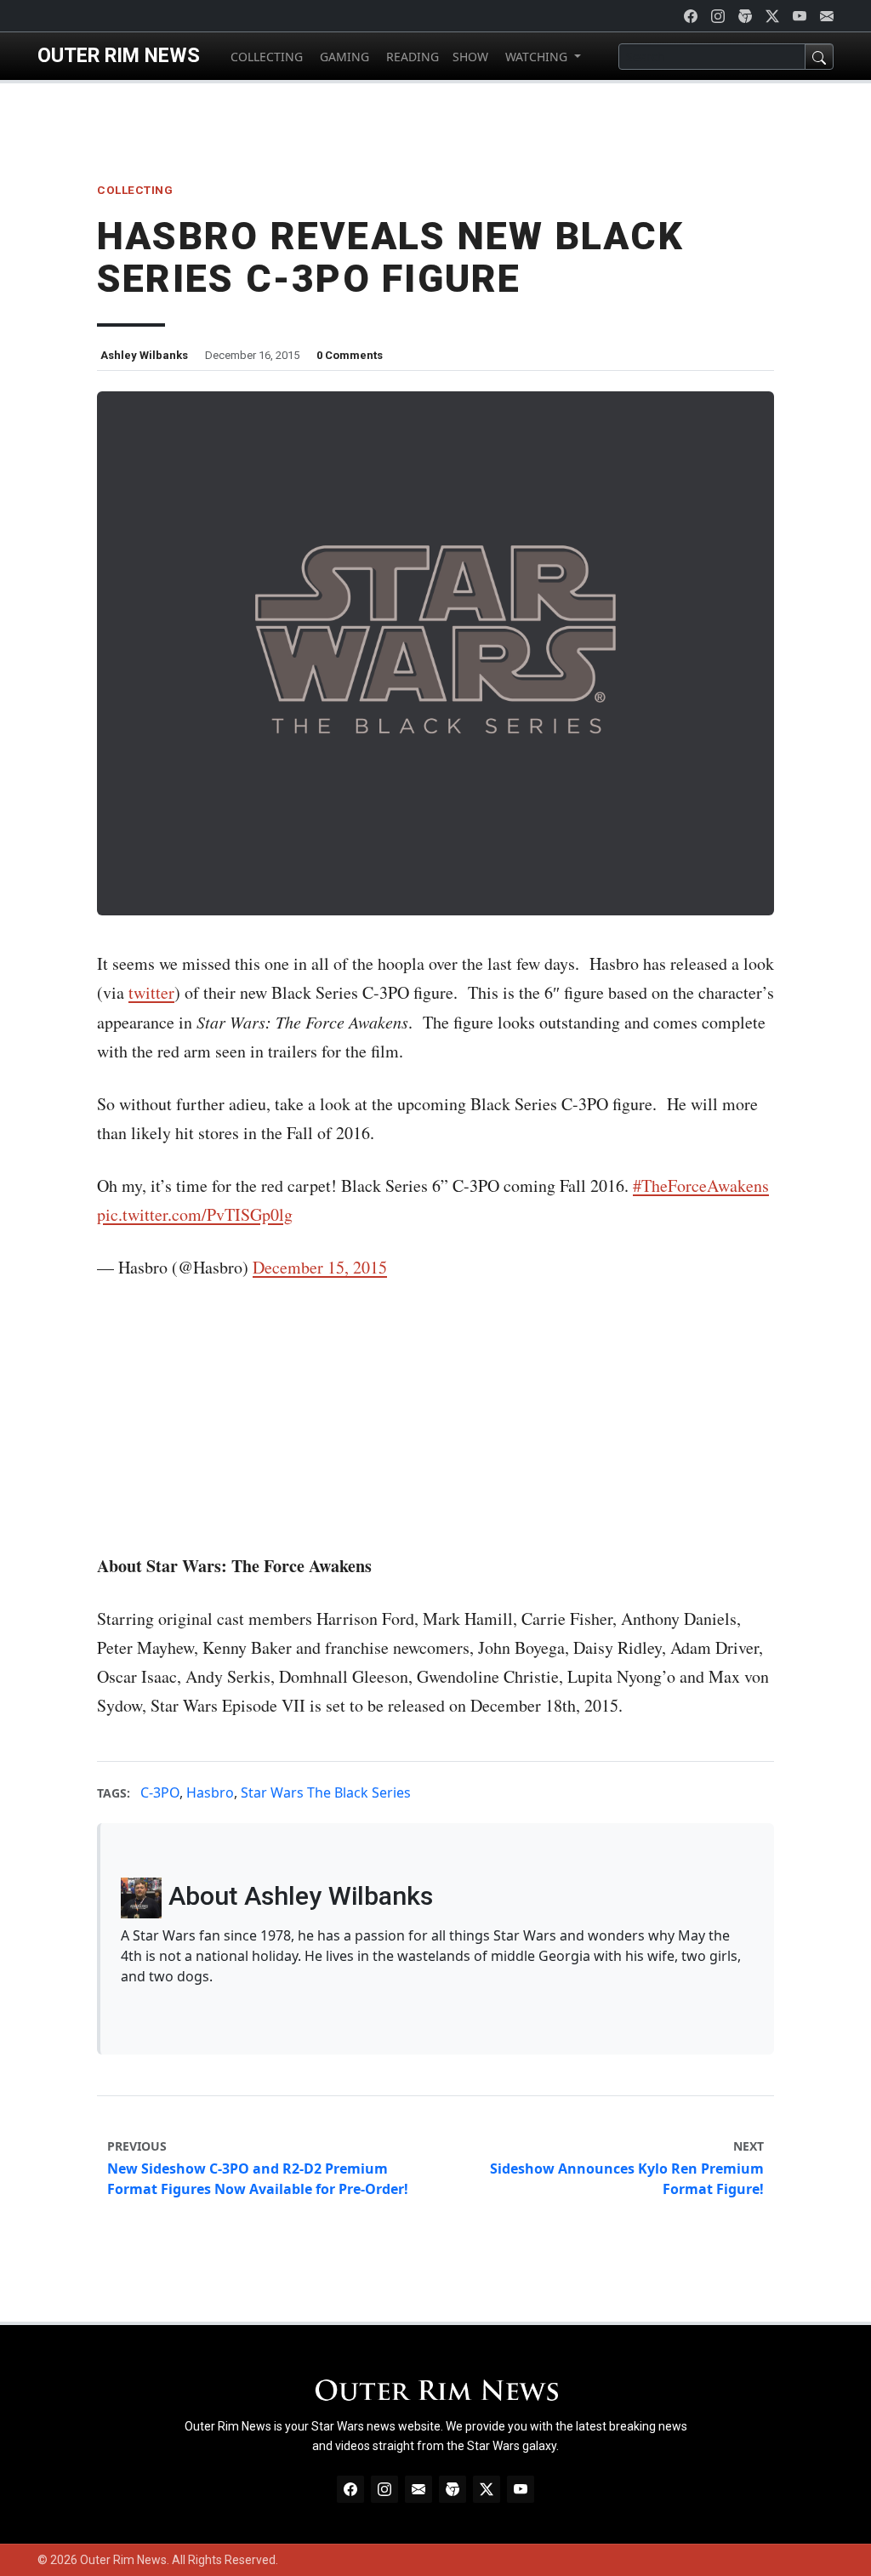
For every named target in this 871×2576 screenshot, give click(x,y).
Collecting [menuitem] (265, 57)
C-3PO (160, 1792)
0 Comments (350, 355)
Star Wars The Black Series (326, 1792)
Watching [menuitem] (536, 57)
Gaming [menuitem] (343, 57)
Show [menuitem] (470, 57)
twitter (151, 992)
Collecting (135, 190)
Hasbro (210, 1792)
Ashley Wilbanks (144, 355)
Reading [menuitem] (411, 57)
